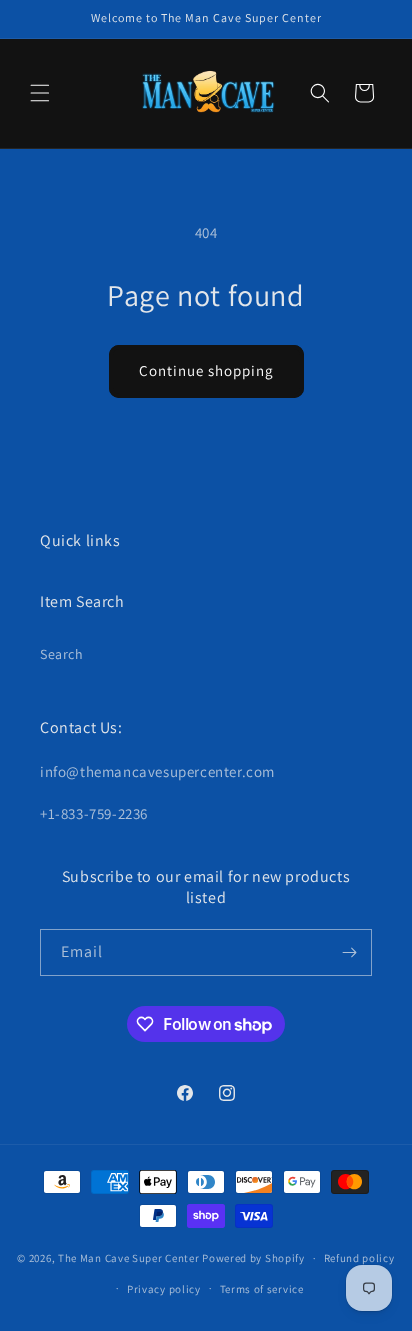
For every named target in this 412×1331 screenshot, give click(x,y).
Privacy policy (164, 1289)
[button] (40, 93)
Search (62, 654)
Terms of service (262, 1289)
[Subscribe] (349, 952)
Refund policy (359, 1258)
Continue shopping (206, 370)
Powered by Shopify (253, 1258)
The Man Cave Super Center (129, 1258)
